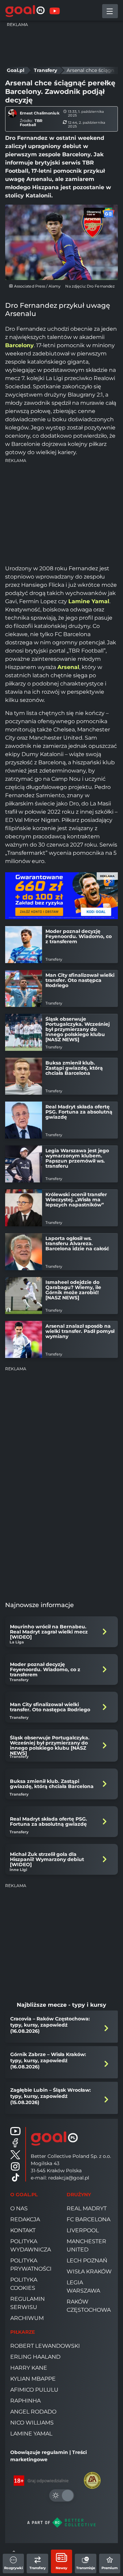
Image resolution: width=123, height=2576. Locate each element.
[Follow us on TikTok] (15, 2177)
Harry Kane (29, 2368)
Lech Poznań (87, 2261)
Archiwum (27, 2318)
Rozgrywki (13, 2568)
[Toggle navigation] (110, 11)
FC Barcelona (88, 2219)
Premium (110, 2568)
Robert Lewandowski (45, 2346)
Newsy (61, 2568)
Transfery (38, 2568)
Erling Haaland (35, 2357)
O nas (19, 2208)
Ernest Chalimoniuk (40, 113)
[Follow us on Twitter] (15, 2155)
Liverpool (83, 2230)
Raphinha (25, 2401)
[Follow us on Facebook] (15, 2143)
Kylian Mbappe (33, 2379)
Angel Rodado (33, 2412)
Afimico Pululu (34, 2390)
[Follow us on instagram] (15, 2166)
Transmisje (86, 2568)
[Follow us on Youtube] (15, 2131)
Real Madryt (87, 2208)
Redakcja (25, 2219)
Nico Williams (32, 2423)
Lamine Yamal (31, 2434)
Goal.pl (16, 70)
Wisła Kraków (89, 2271)
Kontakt (23, 2230)
